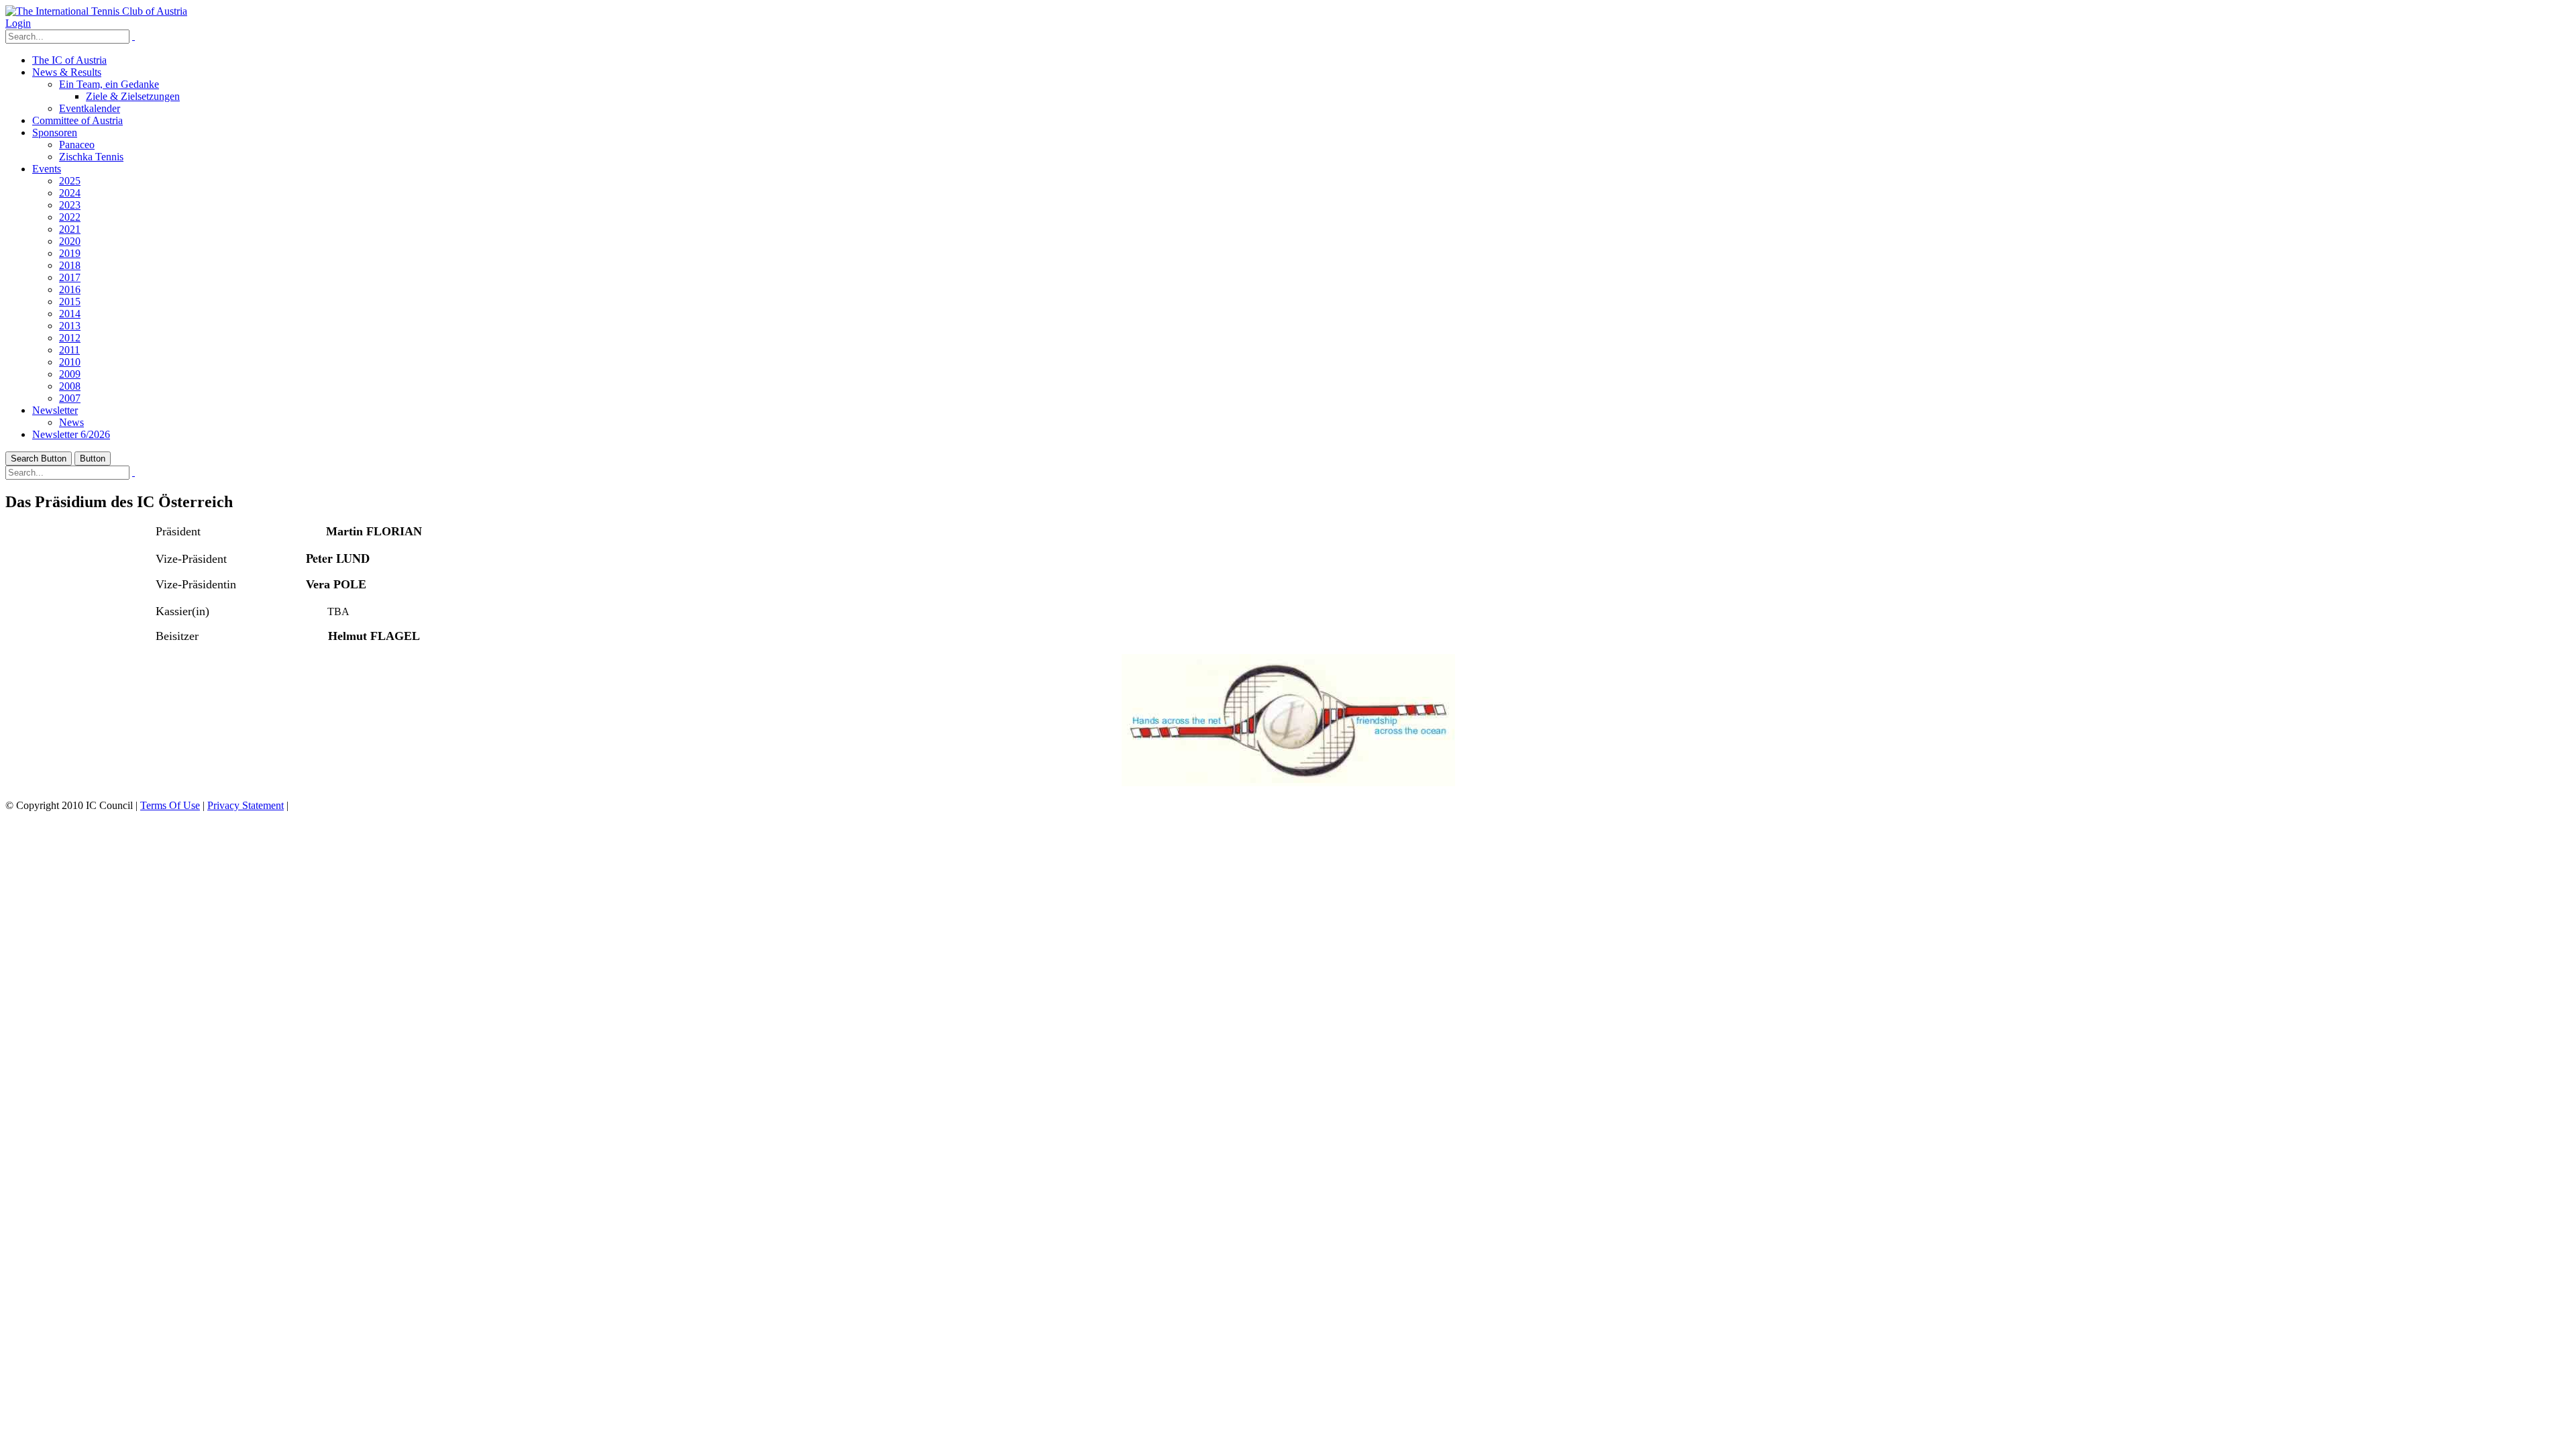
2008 (70, 386)
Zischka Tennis (91, 157)
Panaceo (77, 145)
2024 (70, 193)
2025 (70, 181)
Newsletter (55, 410)
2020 (70, 241)
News (71, 422)
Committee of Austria (77, 120)
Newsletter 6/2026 (71, 434)
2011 (69, 350)
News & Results (67, 72)
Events (47, 169)
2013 (70, 326)
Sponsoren (55, 132)
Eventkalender (90, 108)
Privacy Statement (246, 805)
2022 (70, 217)
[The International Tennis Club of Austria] (96, 11)
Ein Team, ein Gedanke (109, 84)
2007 (70, 398)
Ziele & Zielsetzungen (133, 96)
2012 (70, 338)
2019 (70, 253)
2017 (70, 277)
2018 (70, 265)
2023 (70, 205)
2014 (70, 314)
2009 (70, 374)
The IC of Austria (69, 60)
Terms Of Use (170, 805)
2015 (70, 302)
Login (18, 23)
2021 (70, 229)
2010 (70, 362)
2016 (70, 289)
